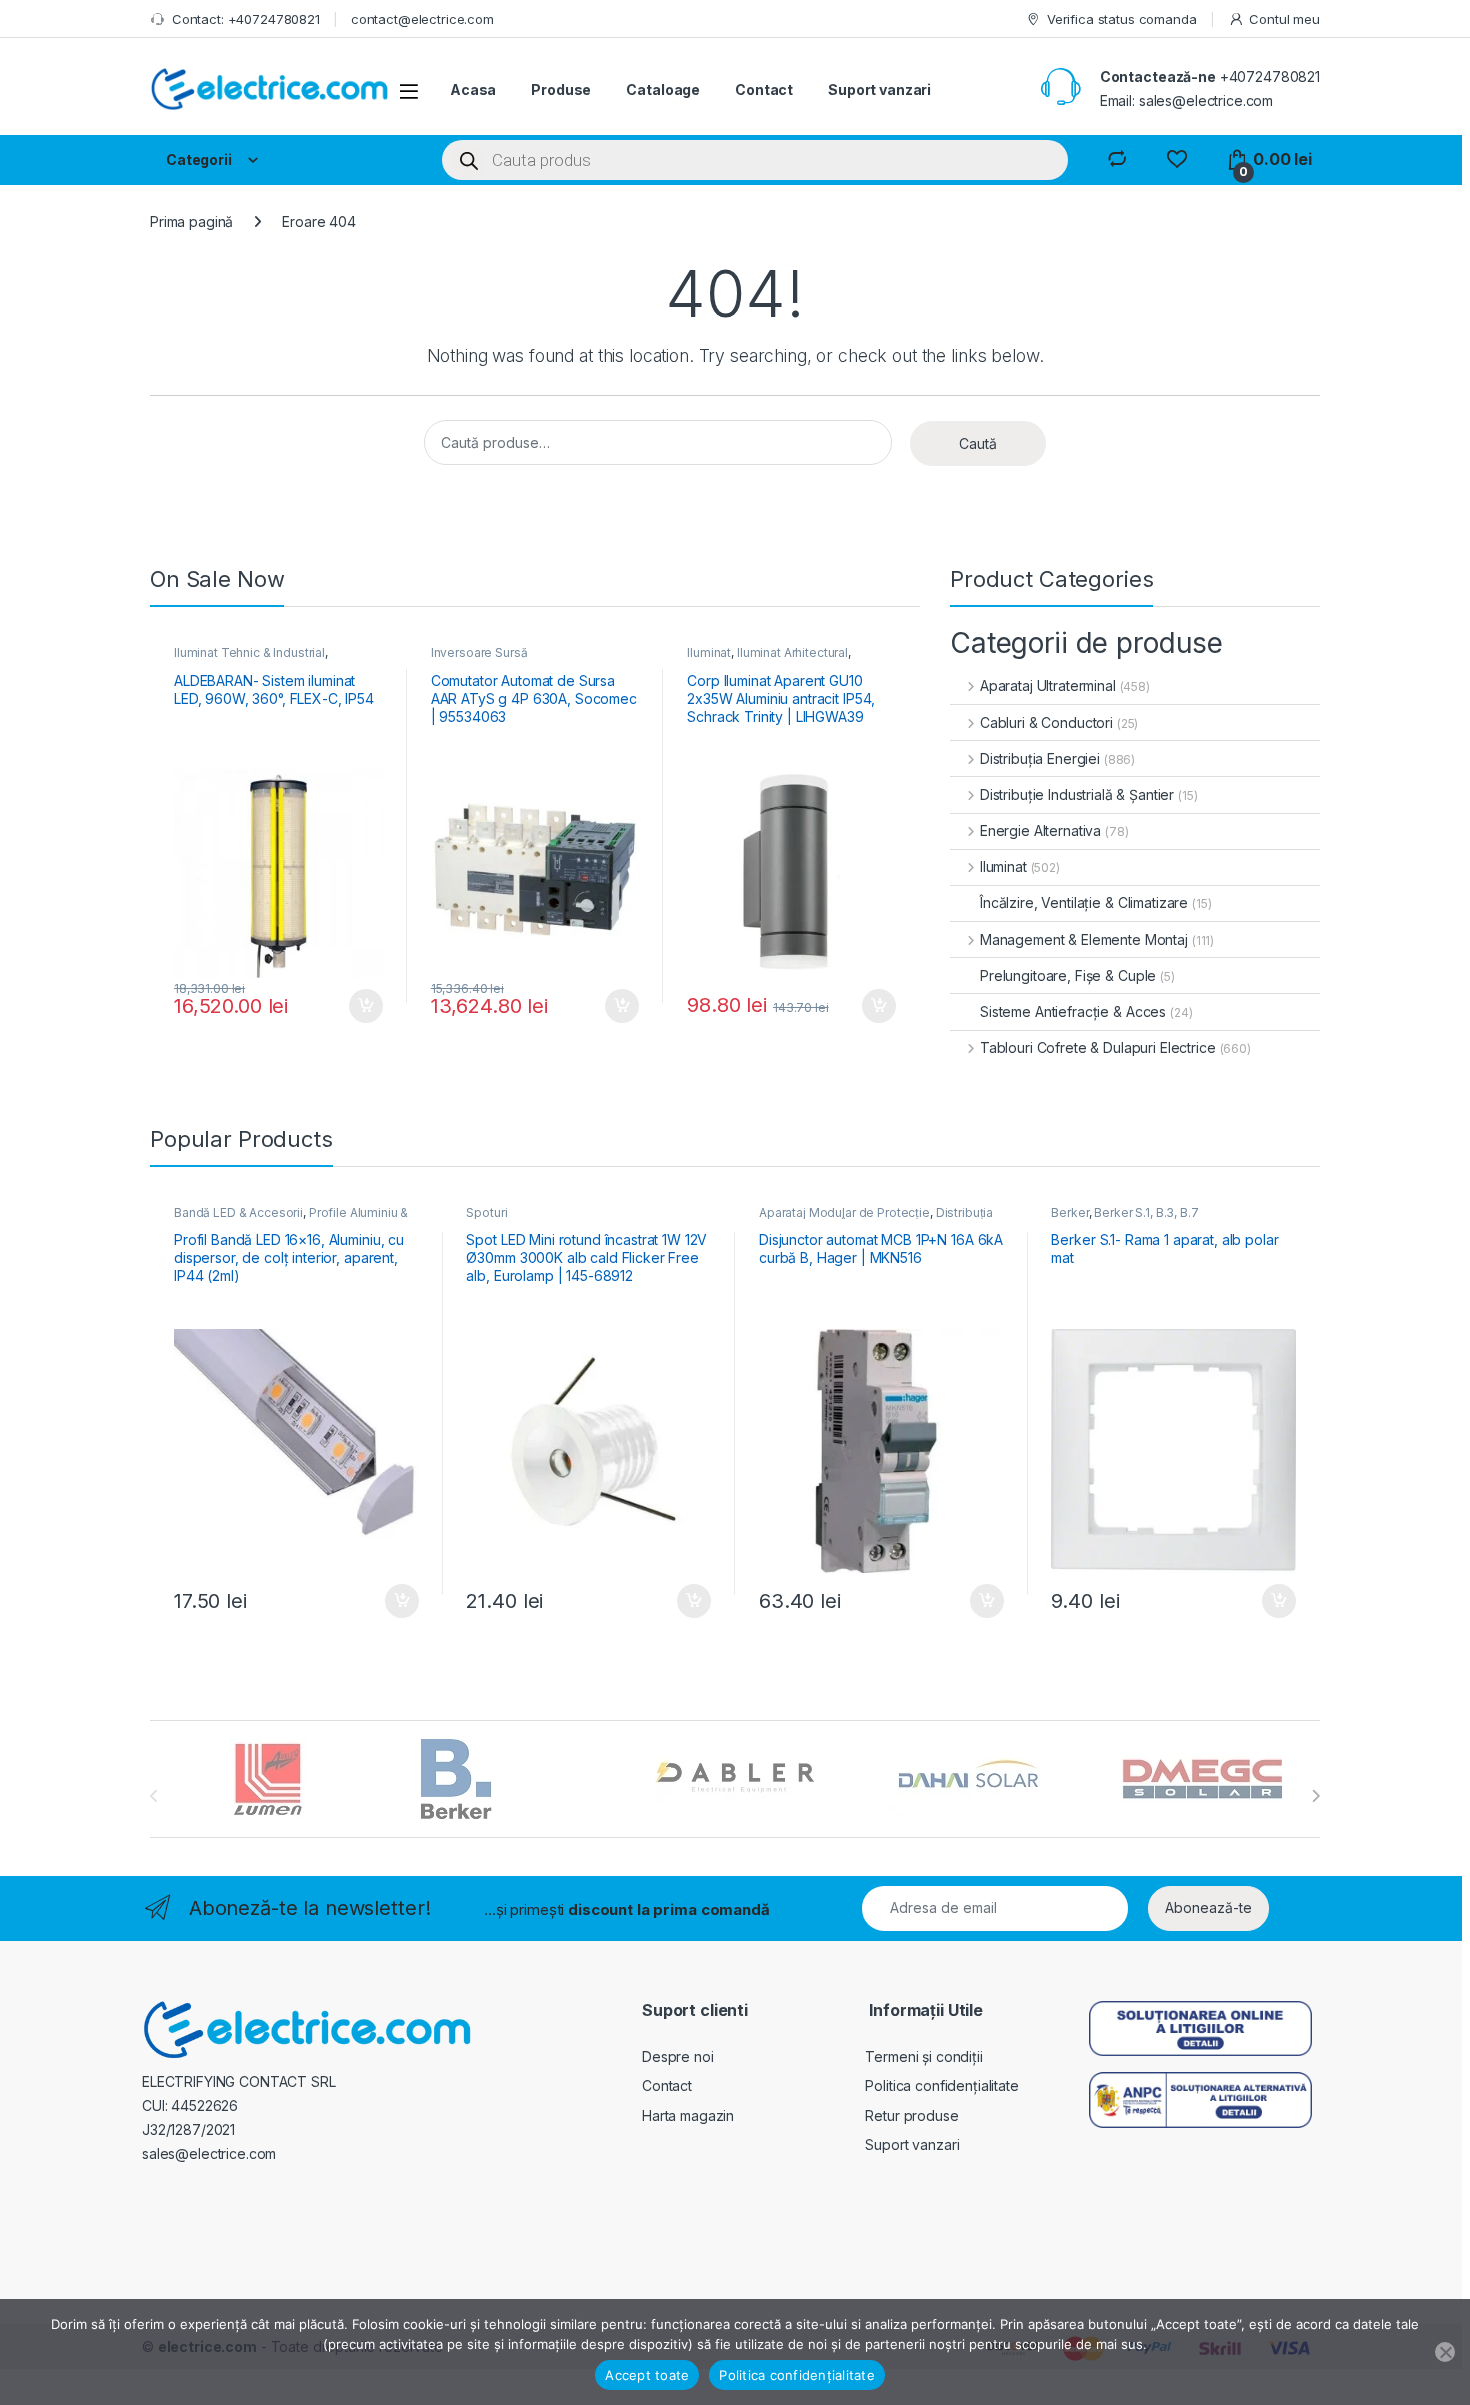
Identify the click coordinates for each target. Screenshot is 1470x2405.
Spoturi (486, 1212)
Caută (978, 443)
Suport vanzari (879, 89)
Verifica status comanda (1122, 19)
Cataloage (663, 89)
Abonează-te (1208, 1907)
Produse (561, 89)
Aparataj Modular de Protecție (844, 1212)
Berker (1069, 1212)
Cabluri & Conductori (1046, 722)
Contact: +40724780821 (246, 19)
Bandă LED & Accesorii (238, 1212)
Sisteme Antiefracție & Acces (1073, 1011)
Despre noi (678, 2056)
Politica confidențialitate (941, 2085)
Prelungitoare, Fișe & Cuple (1068, 975)
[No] (1445, 2352)
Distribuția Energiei (1040, 758)
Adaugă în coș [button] (358, 1006)
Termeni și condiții (923, 2056)
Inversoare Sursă (479, 652)
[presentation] (1315, 1796)
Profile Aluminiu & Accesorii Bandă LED (291, 1219)
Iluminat (709, 652)
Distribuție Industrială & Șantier (1077, 794)
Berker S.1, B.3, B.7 (1146, 1212)
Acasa (473, 89)
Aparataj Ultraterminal (1048, 685)
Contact (764, 89)
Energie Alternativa (1040, 830)
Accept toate (647, 2375)
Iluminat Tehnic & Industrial (249, 652)
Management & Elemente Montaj (1084, 939)
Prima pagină (191, 221)
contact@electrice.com (422, 19)
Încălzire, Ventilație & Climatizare (1084, 902)
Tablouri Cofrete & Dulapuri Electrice (1098, 1047)
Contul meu (1284, 19)
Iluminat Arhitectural (792, 652)
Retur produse (911, 2115)
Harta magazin (688, 2115)
